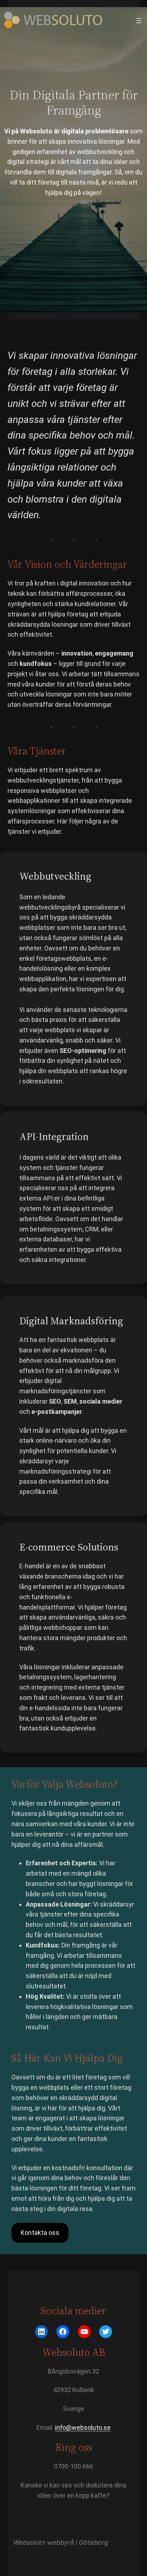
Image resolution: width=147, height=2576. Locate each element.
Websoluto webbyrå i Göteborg (61, 2542)
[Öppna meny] (139, 21)
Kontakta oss (40, 2233)
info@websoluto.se (83, 2427)
